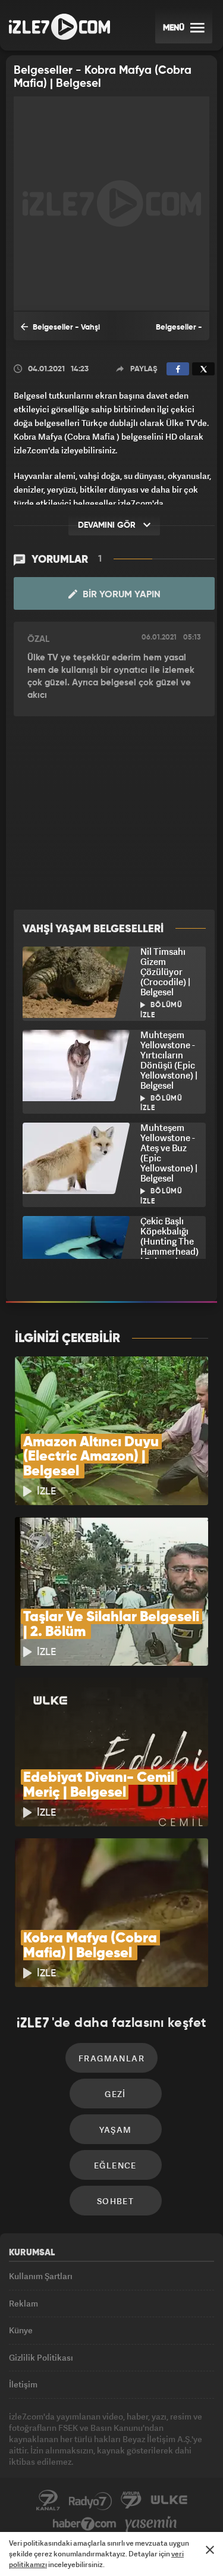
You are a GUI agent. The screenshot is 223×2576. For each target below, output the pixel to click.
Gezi (115, 2094)
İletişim (23, 2384)
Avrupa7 (131, 2500)
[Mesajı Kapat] (210, 2550)
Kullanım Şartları (41, 2276)
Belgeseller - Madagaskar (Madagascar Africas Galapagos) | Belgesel (163, 332)
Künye (21, 2330)
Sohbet (115, 2201)
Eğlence (115, 2165)
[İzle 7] (59, 27)
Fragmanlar (111, 2058)
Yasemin (151, 2524)
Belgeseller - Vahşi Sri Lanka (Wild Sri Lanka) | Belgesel (60, 332)
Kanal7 (48, 2500)
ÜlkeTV (169, 2500)
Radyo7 (90, 2500)
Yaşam (116, 2130)
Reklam (23, 2303)
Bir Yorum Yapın (120, 595)
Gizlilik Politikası (41, 2357)
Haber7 (85, 2524)
